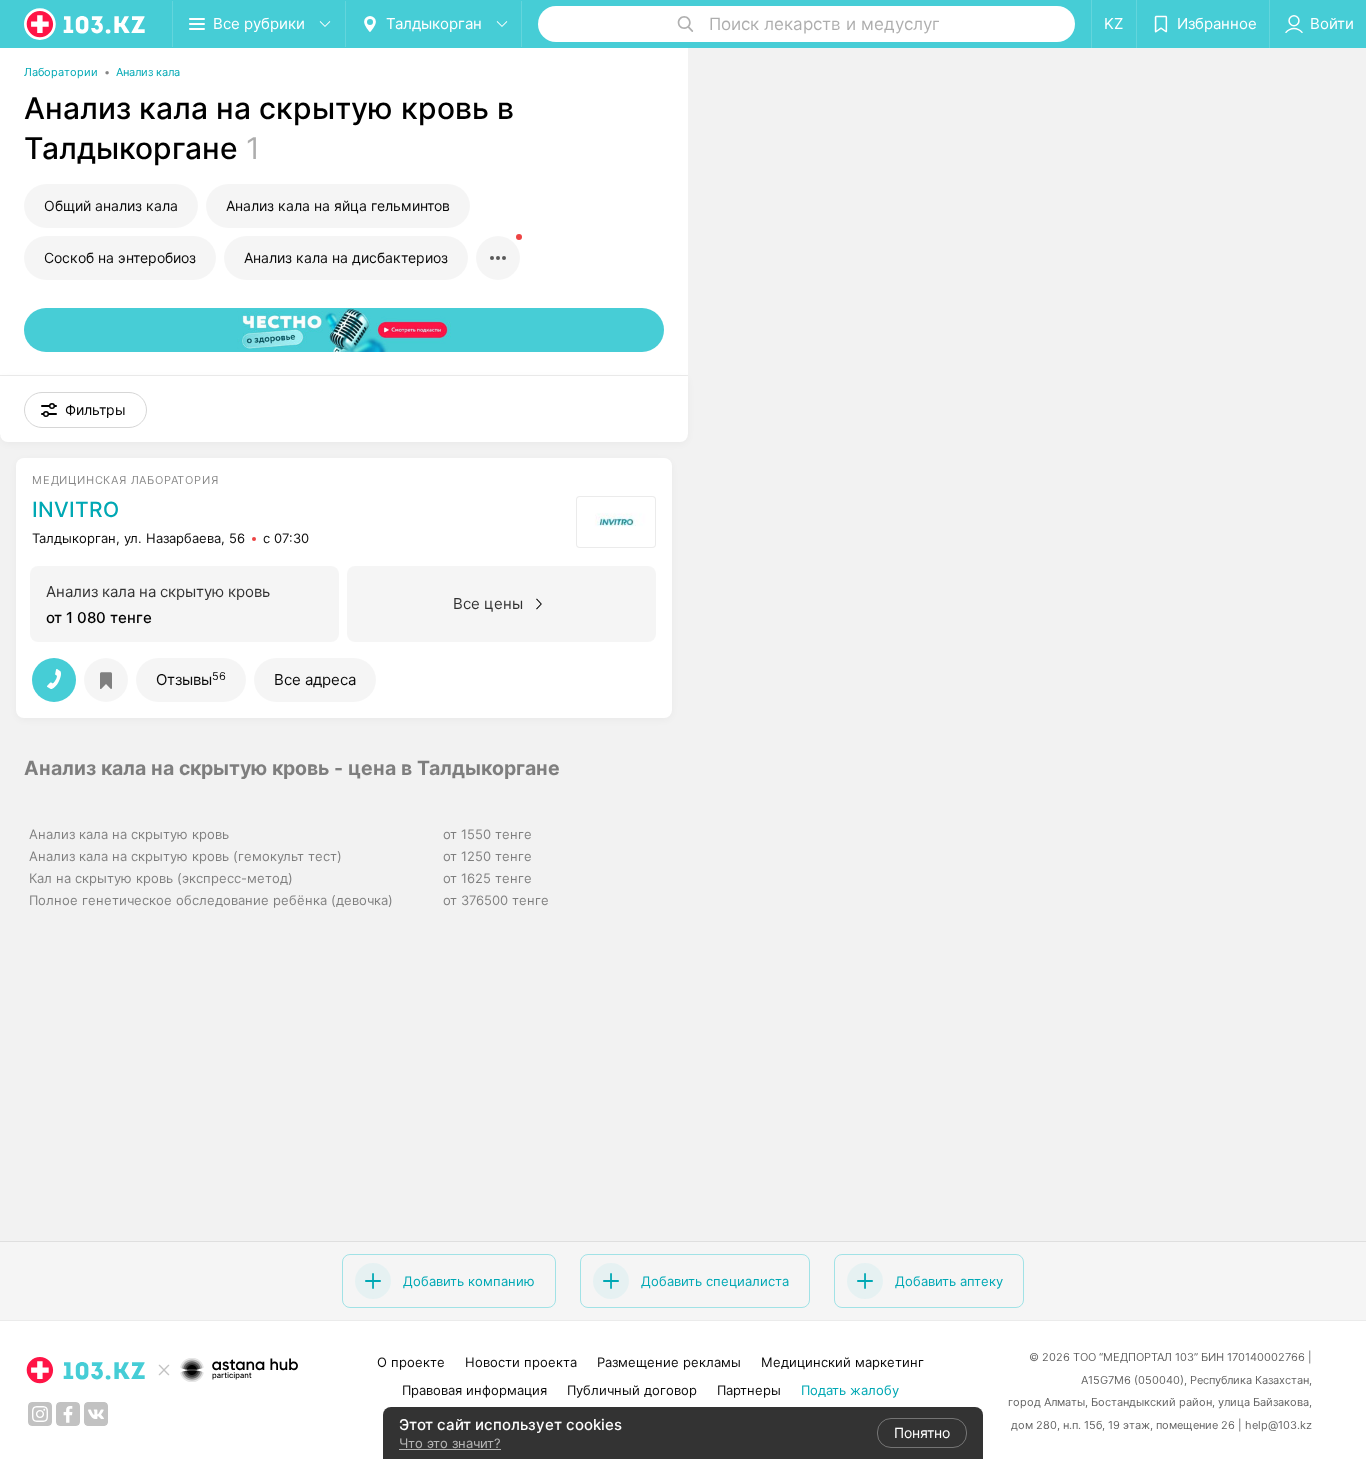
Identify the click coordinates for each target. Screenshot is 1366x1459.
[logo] (86, 24)
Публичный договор (632, 1390)
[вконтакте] (96, 1414)
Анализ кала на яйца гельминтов (338, 205)
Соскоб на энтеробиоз (120, 257)
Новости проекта (521, 1362)
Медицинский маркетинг (842, 1362)
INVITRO (75, 510)
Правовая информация (474, 1390)
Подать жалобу (850, 1390)
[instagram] (40, 1414)
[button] (85, 410)
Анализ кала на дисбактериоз (346, 257)
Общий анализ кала (111, 205)
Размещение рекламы (669, 1362)
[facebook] (68, 1414)
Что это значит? (450, 1443)
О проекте (411, 1362)
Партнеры (749, 1390)
